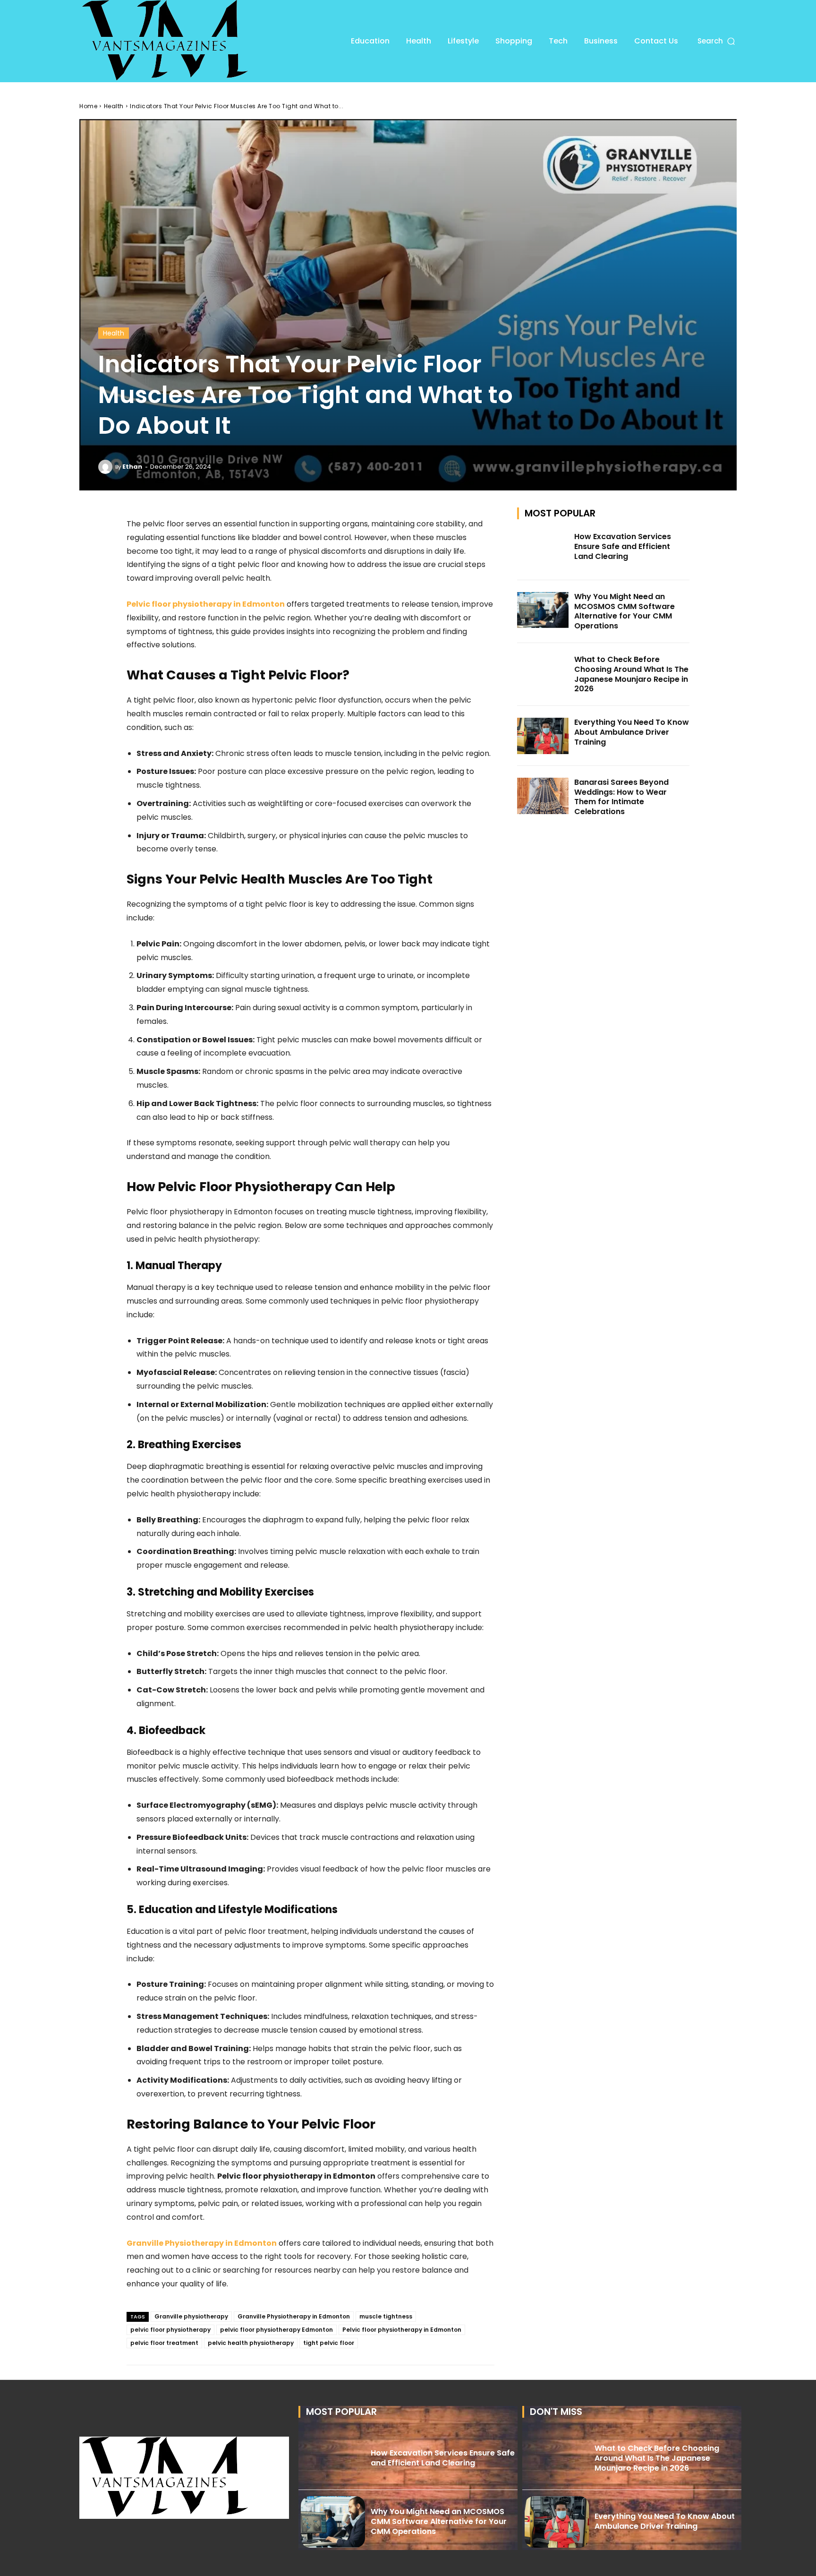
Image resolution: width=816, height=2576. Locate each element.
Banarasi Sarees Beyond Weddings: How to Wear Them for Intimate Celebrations (621, 797)
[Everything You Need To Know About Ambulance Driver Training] (543, 736)
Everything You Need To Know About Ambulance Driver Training (632, 732)
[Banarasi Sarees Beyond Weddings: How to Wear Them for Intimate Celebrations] (543, 796)
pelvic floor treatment (164, 2343)
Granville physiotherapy (191, 2316)
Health (114, 106)
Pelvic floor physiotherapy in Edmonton (402, 2330)
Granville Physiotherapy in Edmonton (294, 2316)
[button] (717, 41)
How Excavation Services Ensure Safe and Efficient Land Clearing (623, 546)
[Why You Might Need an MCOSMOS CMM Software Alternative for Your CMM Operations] (543, 610)
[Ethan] (107, 467)
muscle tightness (386, 2316)
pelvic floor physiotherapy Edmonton (276, 2330)
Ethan (132, 467)
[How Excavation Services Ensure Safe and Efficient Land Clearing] (543, 550)
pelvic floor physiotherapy (170, 2330)
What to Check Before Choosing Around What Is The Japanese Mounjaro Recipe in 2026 (631, 674)
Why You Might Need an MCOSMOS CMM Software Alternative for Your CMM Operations (625, 611)
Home (88, 106)
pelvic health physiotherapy (251, 2343)
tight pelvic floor (329, 2343)
